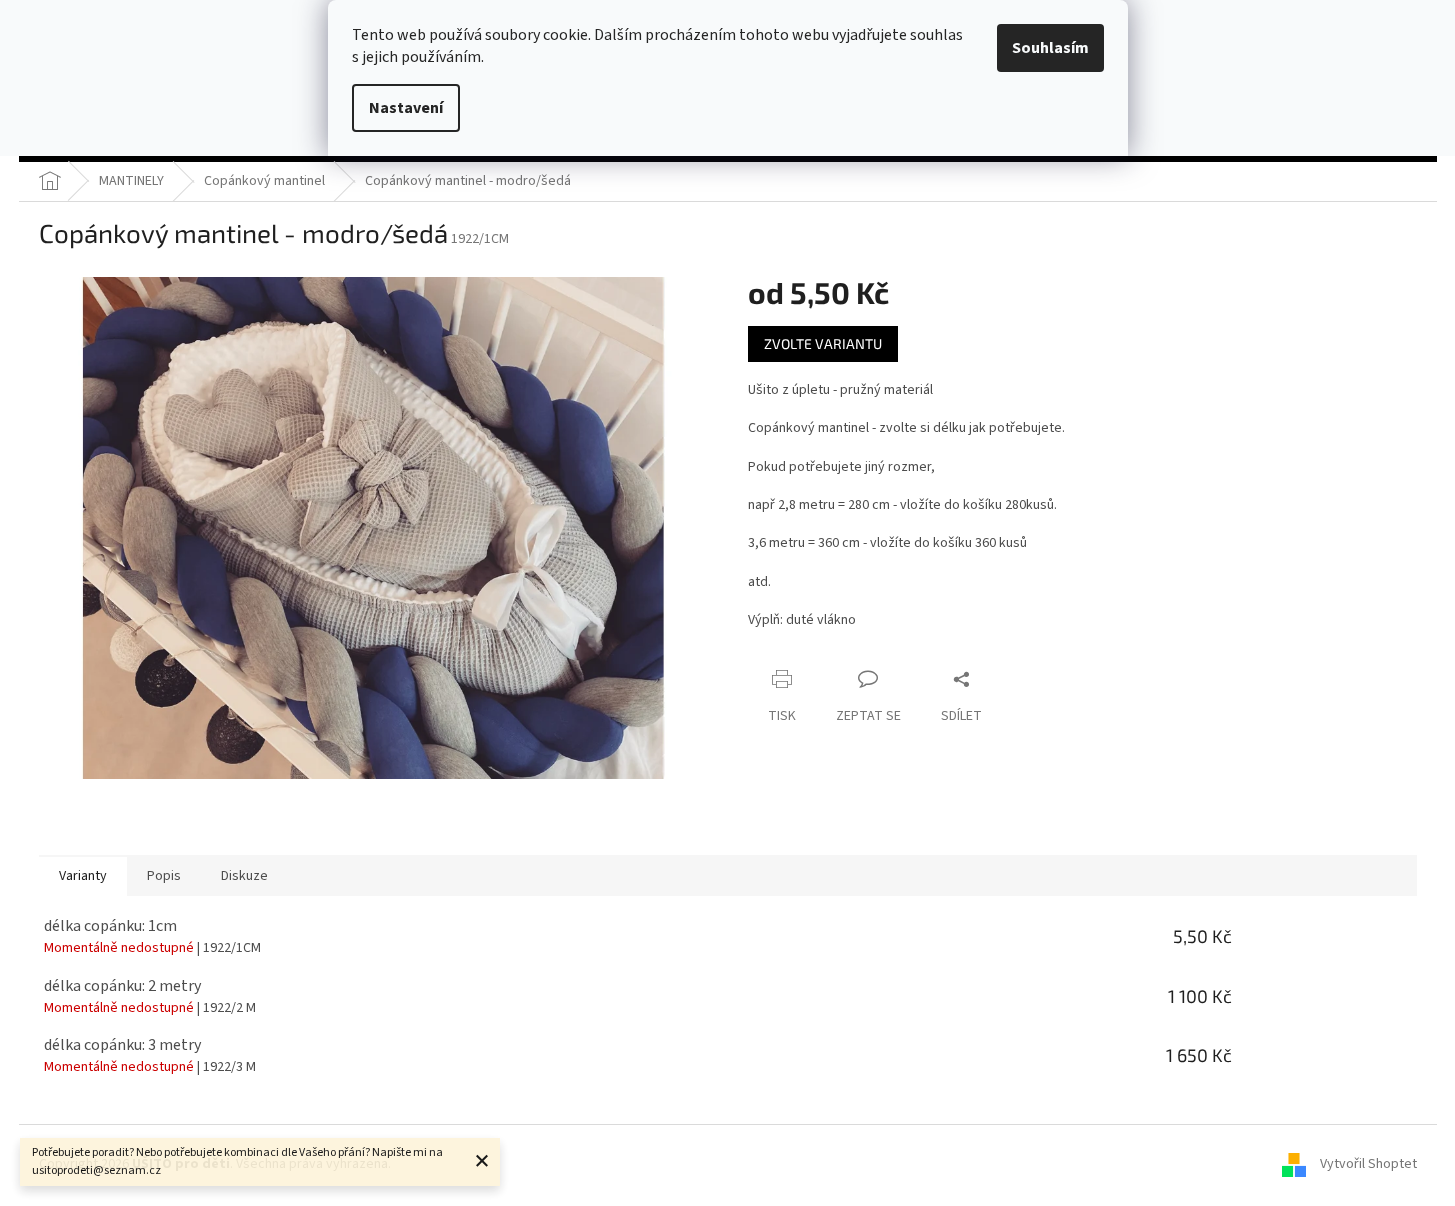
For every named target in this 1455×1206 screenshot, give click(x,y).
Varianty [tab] (83, 876)
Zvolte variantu (823, 343)
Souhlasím (1050, 48)
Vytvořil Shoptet (1368, 1164)
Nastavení (406, 108)
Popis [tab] (164, 876)
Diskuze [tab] (244, 876)
